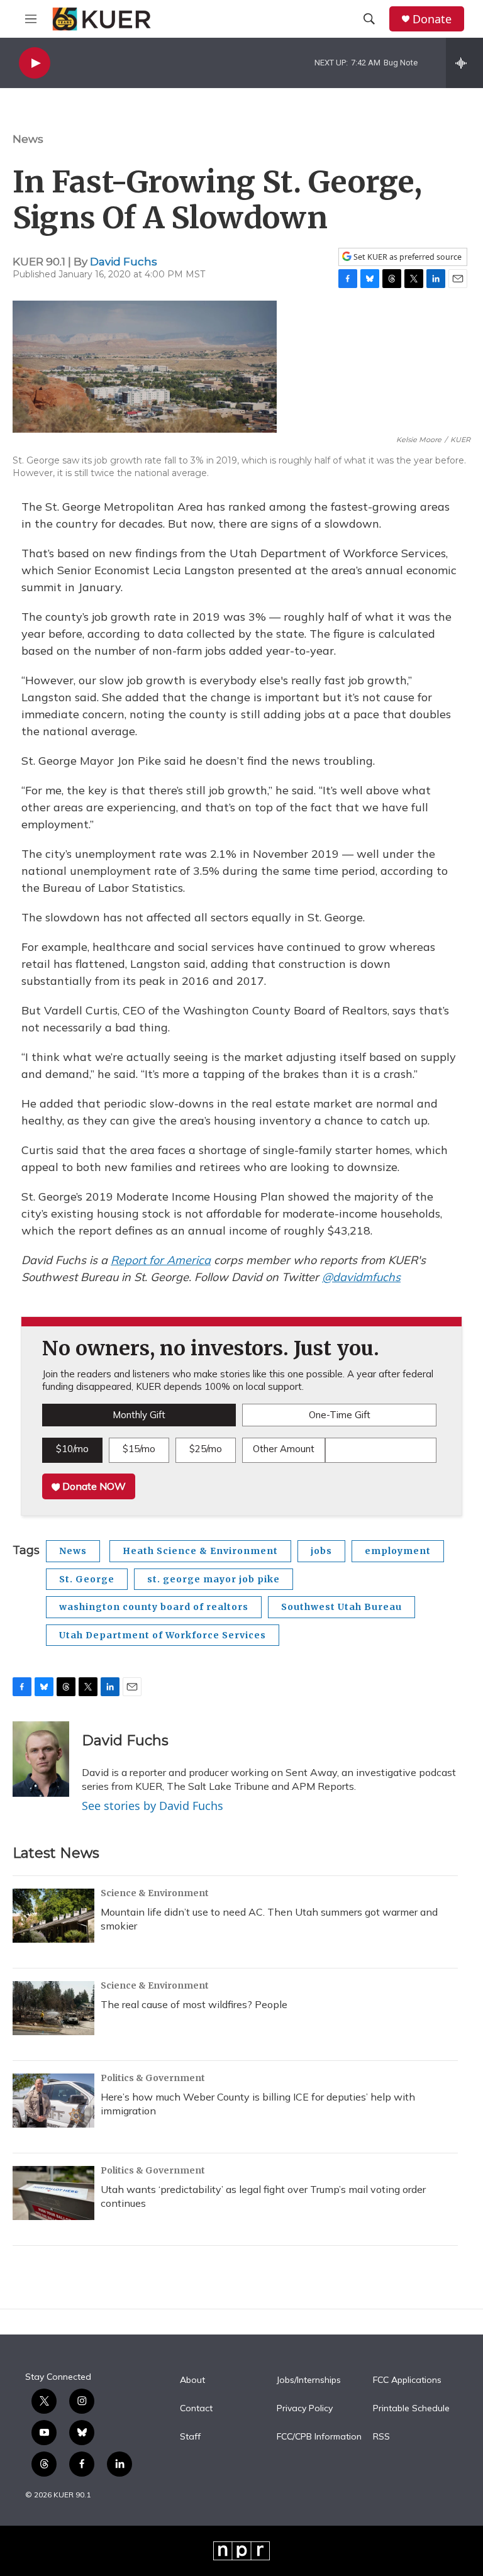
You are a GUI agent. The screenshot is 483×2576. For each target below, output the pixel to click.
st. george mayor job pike (214, 1579)
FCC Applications (407, 2380)
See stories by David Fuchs (153, 1806)
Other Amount (284, 1449)
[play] (35, 63)
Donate (432, 19)
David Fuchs (124, 262)
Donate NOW (93, 1486)
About (192, 2380)
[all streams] (464, 63)
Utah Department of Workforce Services (163, 1635)
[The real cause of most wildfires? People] (53, 2008)
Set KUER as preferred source (407, 257)
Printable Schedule (411, 2409)
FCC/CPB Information (319, 2437)
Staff (190, 2437)
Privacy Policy (305, 2409)
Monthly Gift (139, 1415)
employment (398, 1551)
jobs (321, 1551)
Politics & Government (153, 2078)
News (28, 139)
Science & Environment (155, 1893)
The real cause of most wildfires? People (194, 2004)
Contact (196, 2409)
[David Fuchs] (41, 1759)
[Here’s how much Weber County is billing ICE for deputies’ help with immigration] (53, 2101)
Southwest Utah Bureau (341, 1607)
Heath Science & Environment (200, 1551)
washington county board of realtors (154, 1607)
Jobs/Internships (309, 2380)
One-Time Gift (340, 1415)
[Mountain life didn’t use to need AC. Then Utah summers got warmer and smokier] (53, 1916)
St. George (87, 1579)
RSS (381, 2437)
